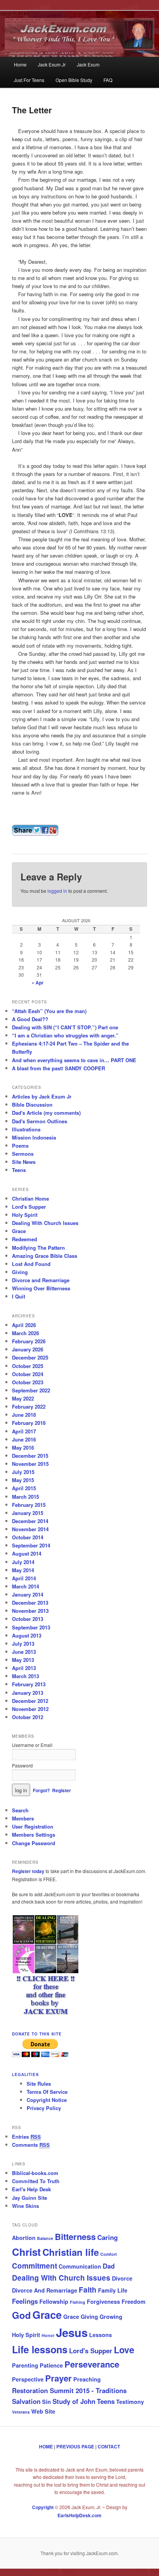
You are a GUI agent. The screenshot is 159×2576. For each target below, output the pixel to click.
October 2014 (28, 1537)
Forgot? (41, 1790)
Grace (19, 1231)
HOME (46, 2446)
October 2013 (28, 1619)
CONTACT (109, 2446)
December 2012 (30, 1701)
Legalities (25, 2074)
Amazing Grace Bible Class (45, 1256)
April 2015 (24, 1488)
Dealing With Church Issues (45, 1223)
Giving (20, 1272)
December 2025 (30, 1357)
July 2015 (23, 1472)
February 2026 (29, 1341)
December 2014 (30, 1521)
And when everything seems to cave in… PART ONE (74, 1060)
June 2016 (24, 1439)
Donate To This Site (37, 2034)
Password (22, 1765)
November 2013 (30, 1611)
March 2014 (25, 1586)
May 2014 (23, 1570)
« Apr (38, 983)
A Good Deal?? (30, 1019)
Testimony (130, 2402)
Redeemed (25, 1239)
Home (20, 64)
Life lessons (40, 2349)
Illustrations (26, 1129)
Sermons (23, 1154)
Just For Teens (29, 80)
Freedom (134, 2301)
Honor (48, 2335)
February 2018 (29, 1423)
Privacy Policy (44, 2108)
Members (23, 1818)
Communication (80, 2266)
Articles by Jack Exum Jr (42, 1096)
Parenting (25, 2365)
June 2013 (24, 1652)
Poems (20, 1146)
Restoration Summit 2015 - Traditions (69, 2390)
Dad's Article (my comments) (46, 1113)
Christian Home (30, 1198)
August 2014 (27, 1553)
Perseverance (92, 2364)
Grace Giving (81, 2317)
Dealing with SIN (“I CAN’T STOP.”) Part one (65, 1027)
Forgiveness (103, 2301)
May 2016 (23, 1448)
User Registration (33, 1826)
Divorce (122, 2278)
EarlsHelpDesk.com (79, 2515)
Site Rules (39, 2084)
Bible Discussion (32, 1105)
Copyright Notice (47, 2100)
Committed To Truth (36, 2181)
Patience (51, 2365)
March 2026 (25, 1333)
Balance (45, 2238)
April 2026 (24, 1325)
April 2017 (24, 1431)
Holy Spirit (25, 1215)
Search (20, 1810)
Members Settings (34, 1835)
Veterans (21, 2412)
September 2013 (31, 1627)
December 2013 (30, 1603)
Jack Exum (88, 64)
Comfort (109, 2254)
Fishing (78, 2302)
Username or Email (32, 1745)
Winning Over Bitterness (41, 1288)
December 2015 (30, 1456)
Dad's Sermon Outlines (40, 1121)
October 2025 (28, 1366)
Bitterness (75, 2237)
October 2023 (28, 1382)
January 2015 (28, 1513)
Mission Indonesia (34, 1137)
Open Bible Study (74, 80)
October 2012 (28, 1717)
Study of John (74, 2401)
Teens (19, 1170)
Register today (29, 1871)
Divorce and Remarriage (41, 1280)
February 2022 (29, 1407)
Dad (109, 2266)
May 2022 (23, 1398)
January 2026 (28, 1349)
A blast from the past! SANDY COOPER (58, 1068)
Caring (107, 2237)
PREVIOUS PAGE (75, 2446)
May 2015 (23, 1480)
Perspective (28, 2379)
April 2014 (24, 1578)
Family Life (113, 2290)
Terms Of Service (47, 2092)
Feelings (25, 2301)
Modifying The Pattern (38, 1248)
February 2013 (29, 1684)
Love (124, 2350)
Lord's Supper (29, 1207)
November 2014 (30, 1529)
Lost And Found (31, 1264)
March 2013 (25, 1676)
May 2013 (23, 1660)
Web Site (43, 2411)
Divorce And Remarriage (45, 2290)
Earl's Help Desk (31, 2189)
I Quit (19, 1296)
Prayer (58, 2378)
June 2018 (24, 1415)
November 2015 (30, 1464)
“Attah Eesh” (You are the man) (49, 1011)
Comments (31, 2145)
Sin (47, 2402)
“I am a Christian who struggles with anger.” (65, 1035)
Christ (26, 2252)
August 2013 (27, 1635)
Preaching (87, 2379)
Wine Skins (25, 2206)
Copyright (43, 2507)
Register (62, 1790)
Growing (111, 2317)
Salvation (26, 2401)
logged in (57, 891)
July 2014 (23, 1562)
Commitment (35, 2266)
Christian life (71, 2252)
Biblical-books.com (35, 2173)
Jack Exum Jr (52, 64)
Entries (26, 2137)
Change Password (34, 1843)
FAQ (108, 80)
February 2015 (29, 1505)
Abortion (24, 2238)
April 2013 (24, 1668)
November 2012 (30, 1709)
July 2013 (23, 1644)
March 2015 (25, 1497)
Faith (88, 2290)
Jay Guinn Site (30, 2198)
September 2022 (31, 1390)
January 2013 (28, 1693)
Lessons (101, 2335)
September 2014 (31, 1545)
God (21, 2315)
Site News (24, 1162)
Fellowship (54, 2301)
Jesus (72, 2332)
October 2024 (28, 1374)
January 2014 (28, 1594)
